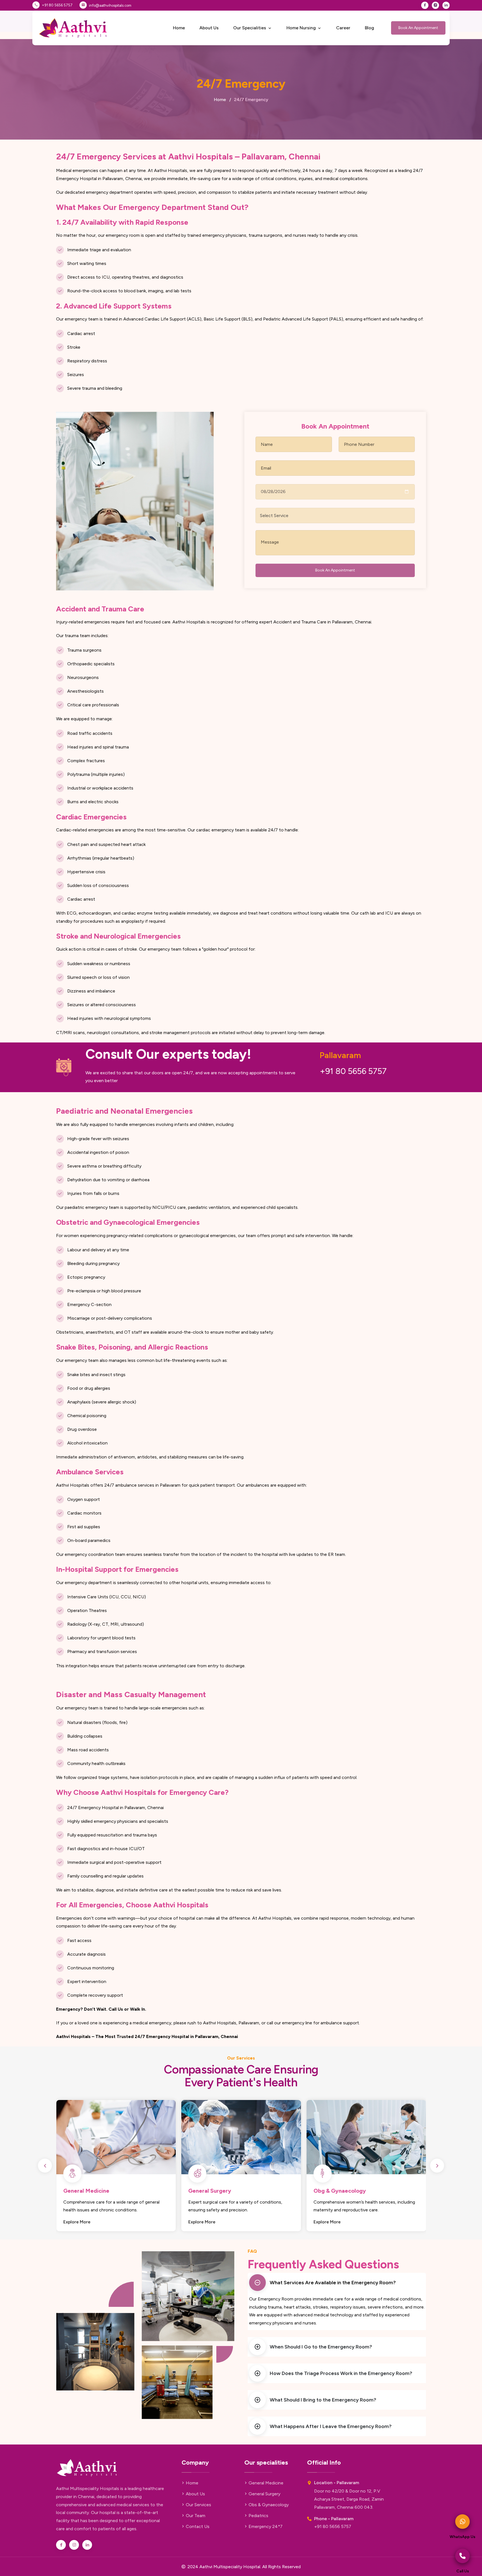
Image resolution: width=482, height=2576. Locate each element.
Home (179, 28)
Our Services (198, 2505)
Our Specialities (250, 28)
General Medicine (266, 2483)
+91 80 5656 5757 (57, 5)
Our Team (196, 2516)
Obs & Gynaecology (269, 2505)
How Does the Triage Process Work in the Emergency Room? (341, 2373)
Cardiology (328, 2191)
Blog (369, 28)
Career (343, 28)
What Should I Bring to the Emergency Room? (323, 2400)
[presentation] (45, 2166)
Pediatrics (202, 2191)
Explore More (77, 2222)
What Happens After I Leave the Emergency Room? (331, 2426)
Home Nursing (302, 28)
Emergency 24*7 (266, 2526)
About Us (209, 28)
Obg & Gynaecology (89, 2191)
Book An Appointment (418, 28)
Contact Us (198, 2526)
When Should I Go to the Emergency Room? (321, 2347)
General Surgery (264, 2494)
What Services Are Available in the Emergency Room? (333, 2283)
